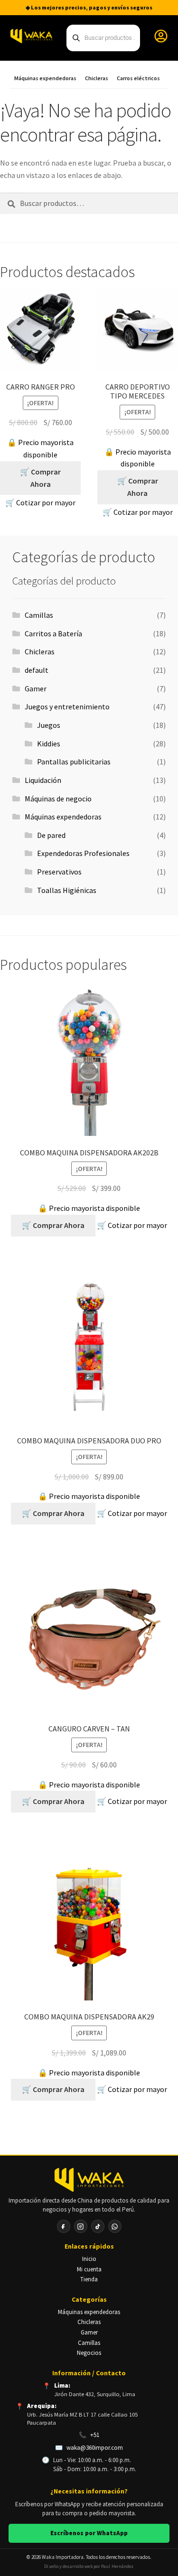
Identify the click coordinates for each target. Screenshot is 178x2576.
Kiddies (49, 744)
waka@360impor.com (95, 2448)
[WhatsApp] (115, 2226)
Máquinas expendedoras (45, 78)
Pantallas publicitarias (74, 762)
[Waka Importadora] (89, 2180)
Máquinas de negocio (58, 799)
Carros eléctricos (138, 78)
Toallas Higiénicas (67, 890)
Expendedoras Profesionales (83, 853)
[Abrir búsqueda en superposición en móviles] (103, 38)
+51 (95, 2435)
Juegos (49, 725)
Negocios (89, 2353)
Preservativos (59, 872)
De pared (51, 835)
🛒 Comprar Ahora (40, 478)
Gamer (36, 688)
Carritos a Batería (53, 633)
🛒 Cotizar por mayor (40, 502)
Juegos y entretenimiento (67, 707)
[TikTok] (98, 2226)
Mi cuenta (89, 2269)
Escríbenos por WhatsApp (89, 2533)
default (37, 670)
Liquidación (43, 780)
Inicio (89, 2259)
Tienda (89, 2279)
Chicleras (97, 78)
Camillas (39, 615)
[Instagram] (81, 2226)
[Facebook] (64, 2226)
